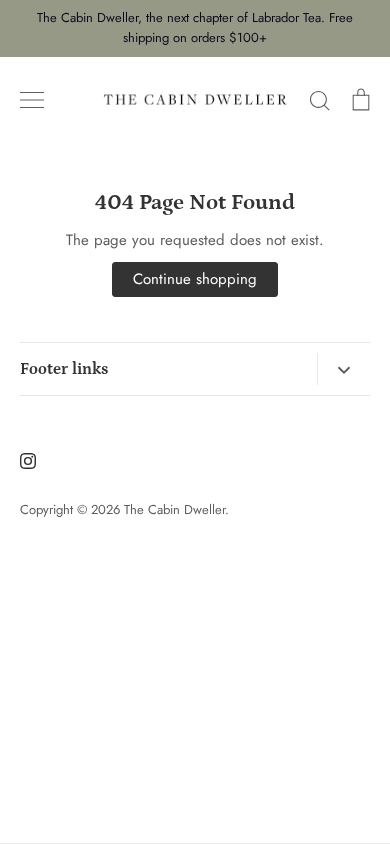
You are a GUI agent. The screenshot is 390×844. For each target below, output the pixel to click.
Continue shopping (195, 279)
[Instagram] (28, 461)
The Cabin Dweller (174, 509)
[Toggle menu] (32, 100)
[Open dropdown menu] (343, 369)
